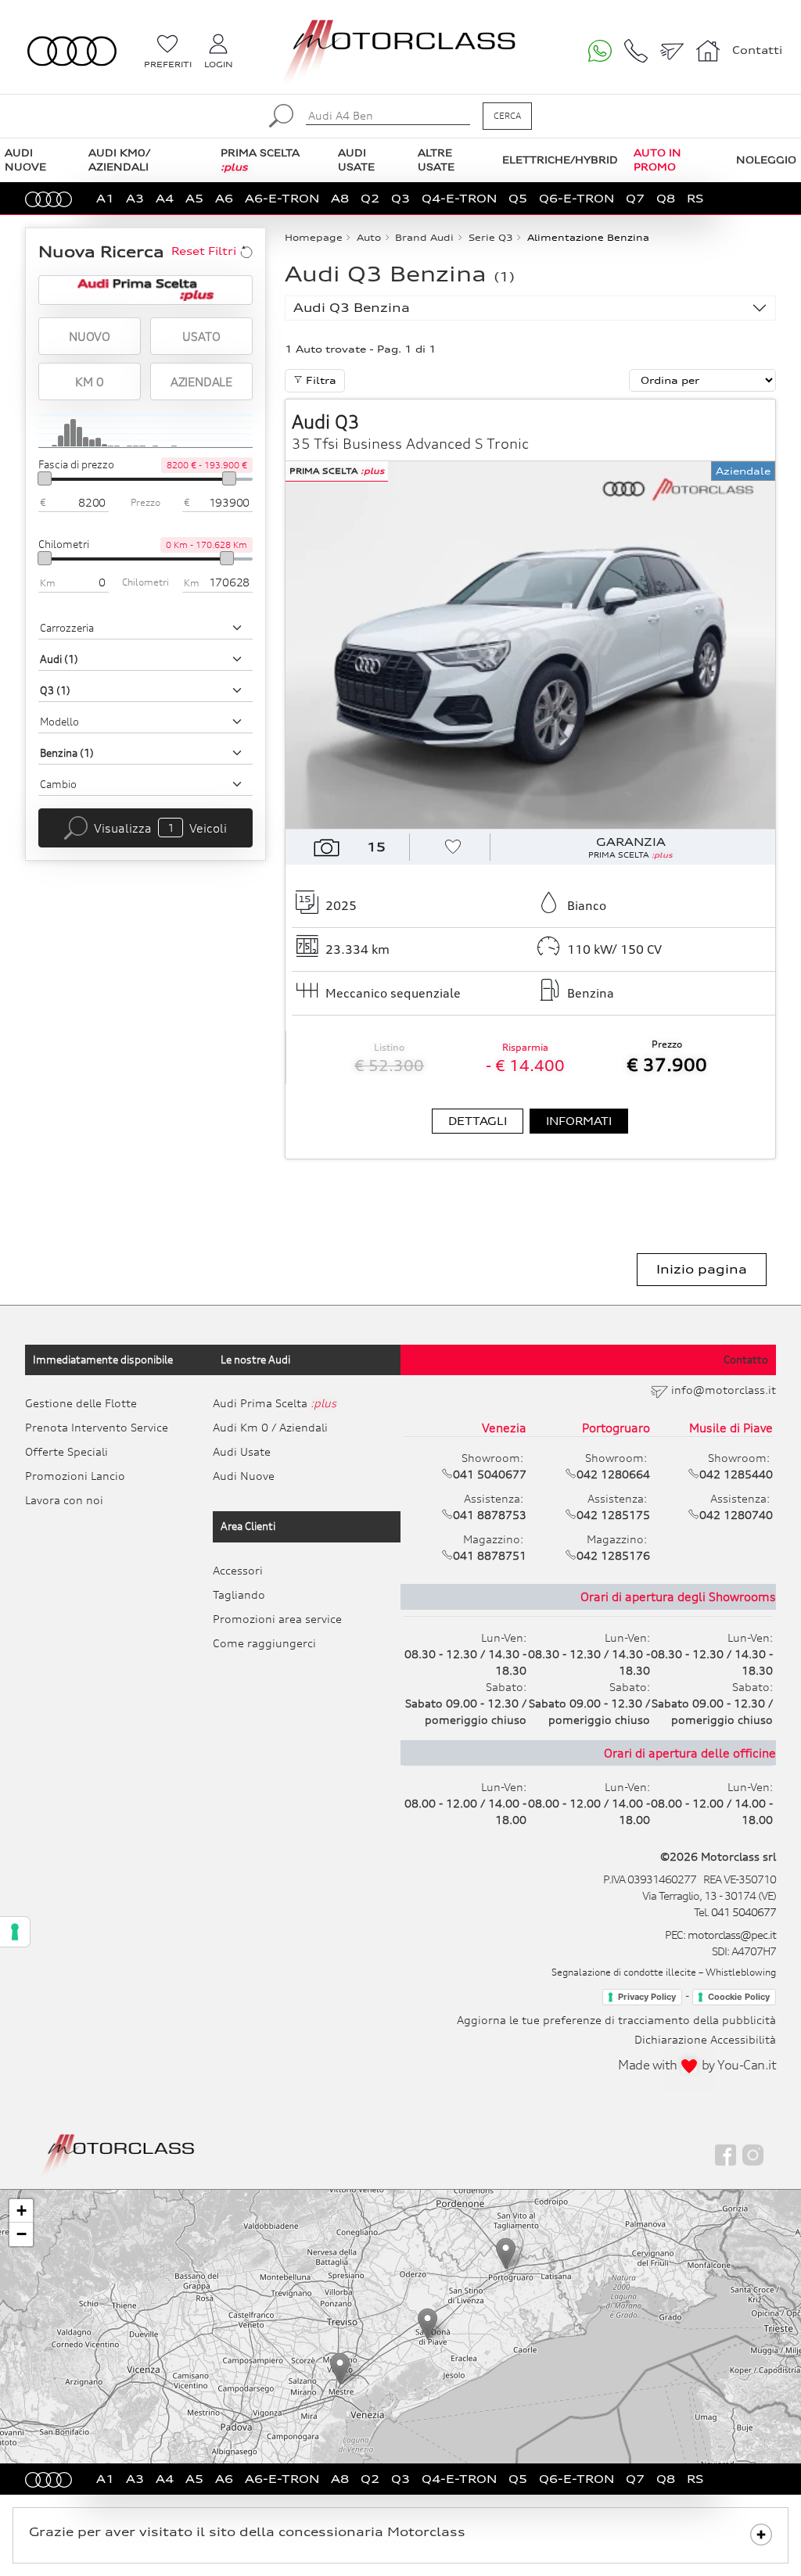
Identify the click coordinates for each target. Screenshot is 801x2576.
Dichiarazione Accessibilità (705, 2039)
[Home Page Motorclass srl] (72, 51)
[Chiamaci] (636, 51)
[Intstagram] (753, 2155)
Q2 (370, 198)
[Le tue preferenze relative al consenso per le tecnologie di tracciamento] (15, 1932)
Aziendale (201, 382)
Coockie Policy (739, 1997)
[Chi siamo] (708, 51)
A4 (165, 198)
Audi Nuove (244, 1476)
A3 (135, 198)
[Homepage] (119, 2154)
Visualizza (160, 828)
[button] (340, 2368)
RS (695, 198)
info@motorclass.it (724, 1390)
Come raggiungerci (264, 1643)
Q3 (400, 198)
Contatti (757, 50)
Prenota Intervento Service (97, 1427)
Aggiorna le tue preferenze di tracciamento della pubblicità (616, 2020)
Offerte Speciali (66, 1451)
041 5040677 (744, 1912)
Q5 (518, 198)
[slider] (45, 478)
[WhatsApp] (600, 51)
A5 (194, 198)
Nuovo (90, 336)
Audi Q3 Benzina (352, 308)
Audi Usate (242, 1451)
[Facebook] (726, 2155)
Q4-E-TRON (459, 198)
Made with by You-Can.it (697, 2065)
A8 (340, 198)
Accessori (238, 1570)
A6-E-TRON (282, 198)
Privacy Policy (647, 1997)
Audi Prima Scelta (275, 1403)
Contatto (746, 1360)
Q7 (635, 198)
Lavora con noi (64, 1500)
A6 (224, 198)
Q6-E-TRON (577, 198)
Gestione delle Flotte (81, 1403)
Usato (201, 336)
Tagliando (239, 1594)
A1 (105, 198)
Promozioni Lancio (75, 1476)
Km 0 (89, 382)
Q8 (666, 198)
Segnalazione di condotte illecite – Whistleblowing (664, 1972)
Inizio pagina (702, 1269)
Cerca (507, 116)
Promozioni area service (277, 1619)
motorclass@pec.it (732, 1935)
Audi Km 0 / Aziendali (270, 1427)
